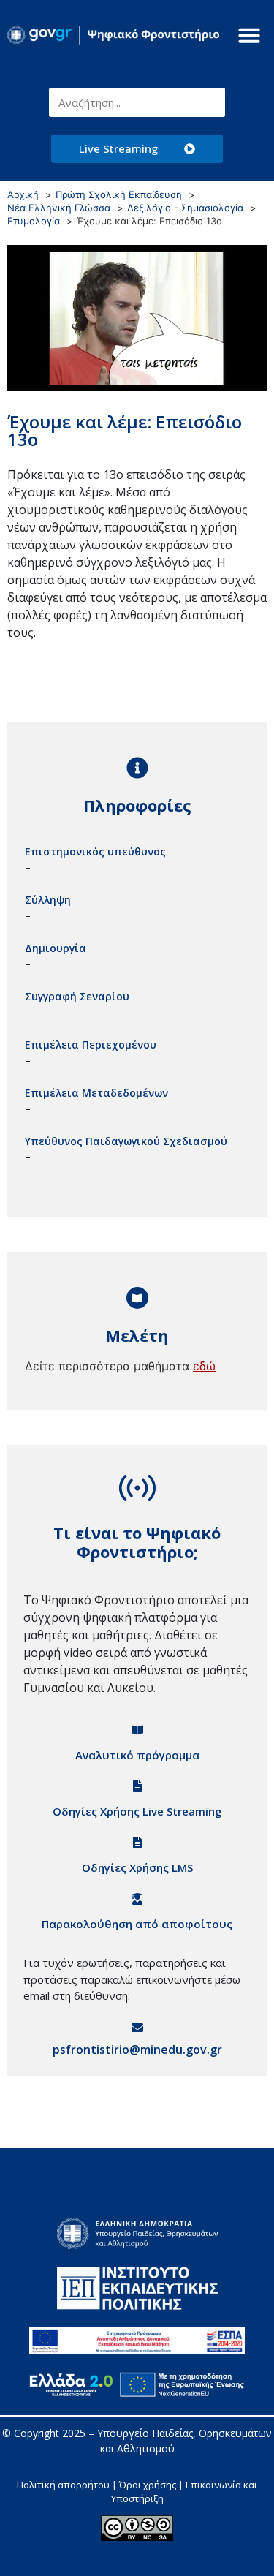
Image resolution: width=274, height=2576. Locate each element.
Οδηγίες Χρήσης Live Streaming (137, 1811)
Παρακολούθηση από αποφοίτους (137, 1924)
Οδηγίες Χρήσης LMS (137, 1867)
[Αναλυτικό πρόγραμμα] (137, 1730)
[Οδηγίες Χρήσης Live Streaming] (137, 1786)
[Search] (210, 102)
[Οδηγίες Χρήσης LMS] (137, 1843)
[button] (249, 35)
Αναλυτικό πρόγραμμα (137, 1755)
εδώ (204, 1366)
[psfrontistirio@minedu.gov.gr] (137, 2028)
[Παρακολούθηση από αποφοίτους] (137, 1899)
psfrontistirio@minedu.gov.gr (137, 2050)
